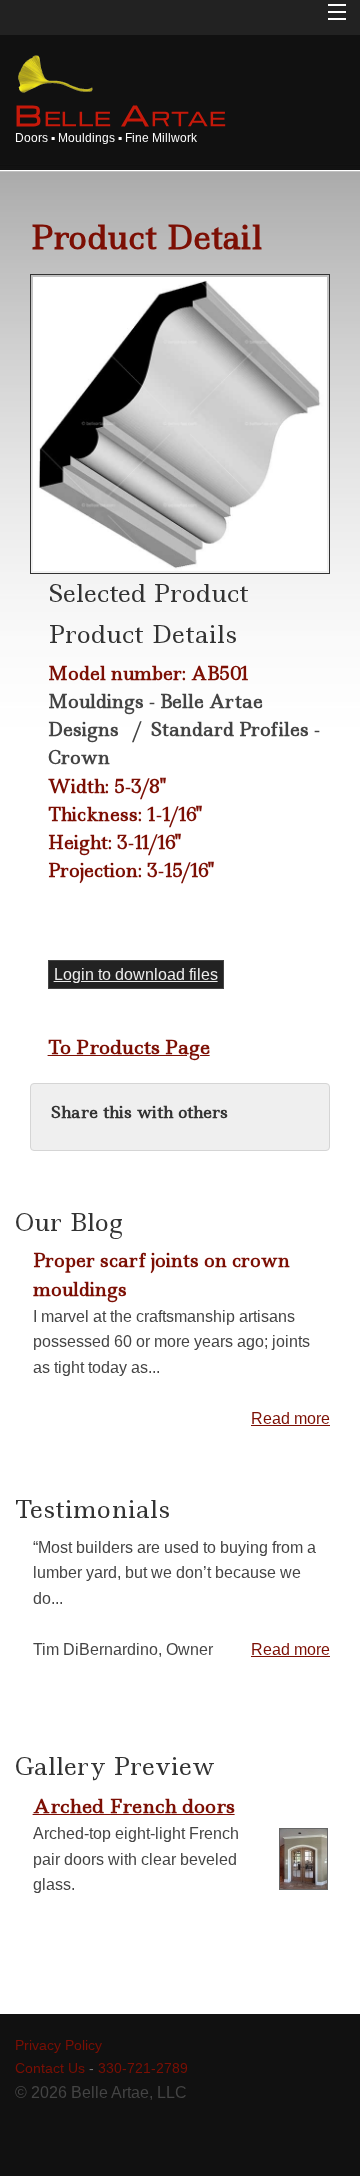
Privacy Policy (58, 2045)
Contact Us (50, 2068)
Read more (290, 1418)
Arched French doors (134, 1806)
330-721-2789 (143, 2068)
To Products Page (129, 1047)
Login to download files (136, 974)
